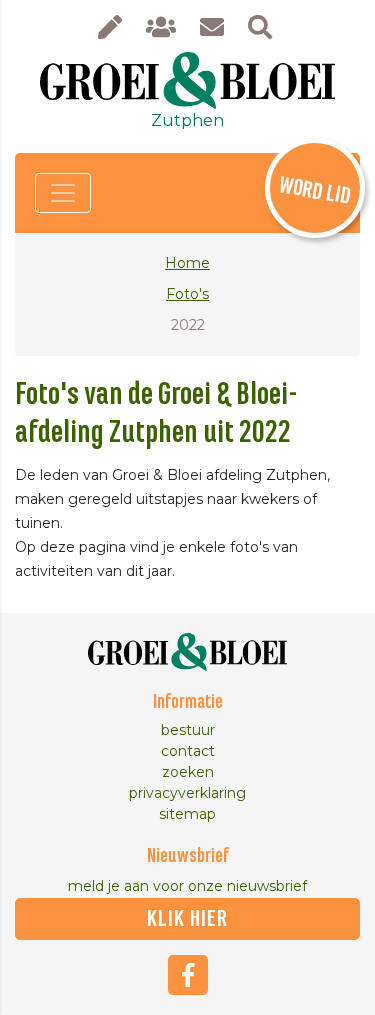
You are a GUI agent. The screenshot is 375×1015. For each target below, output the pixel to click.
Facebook (188, 975)
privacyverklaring (187, 793)
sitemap (187, 814)
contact (188, 751)
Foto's (187, 294)
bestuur (188, 730)
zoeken (188, 772)
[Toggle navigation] (63, 193)
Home (187, 263)
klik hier (187, 919)
